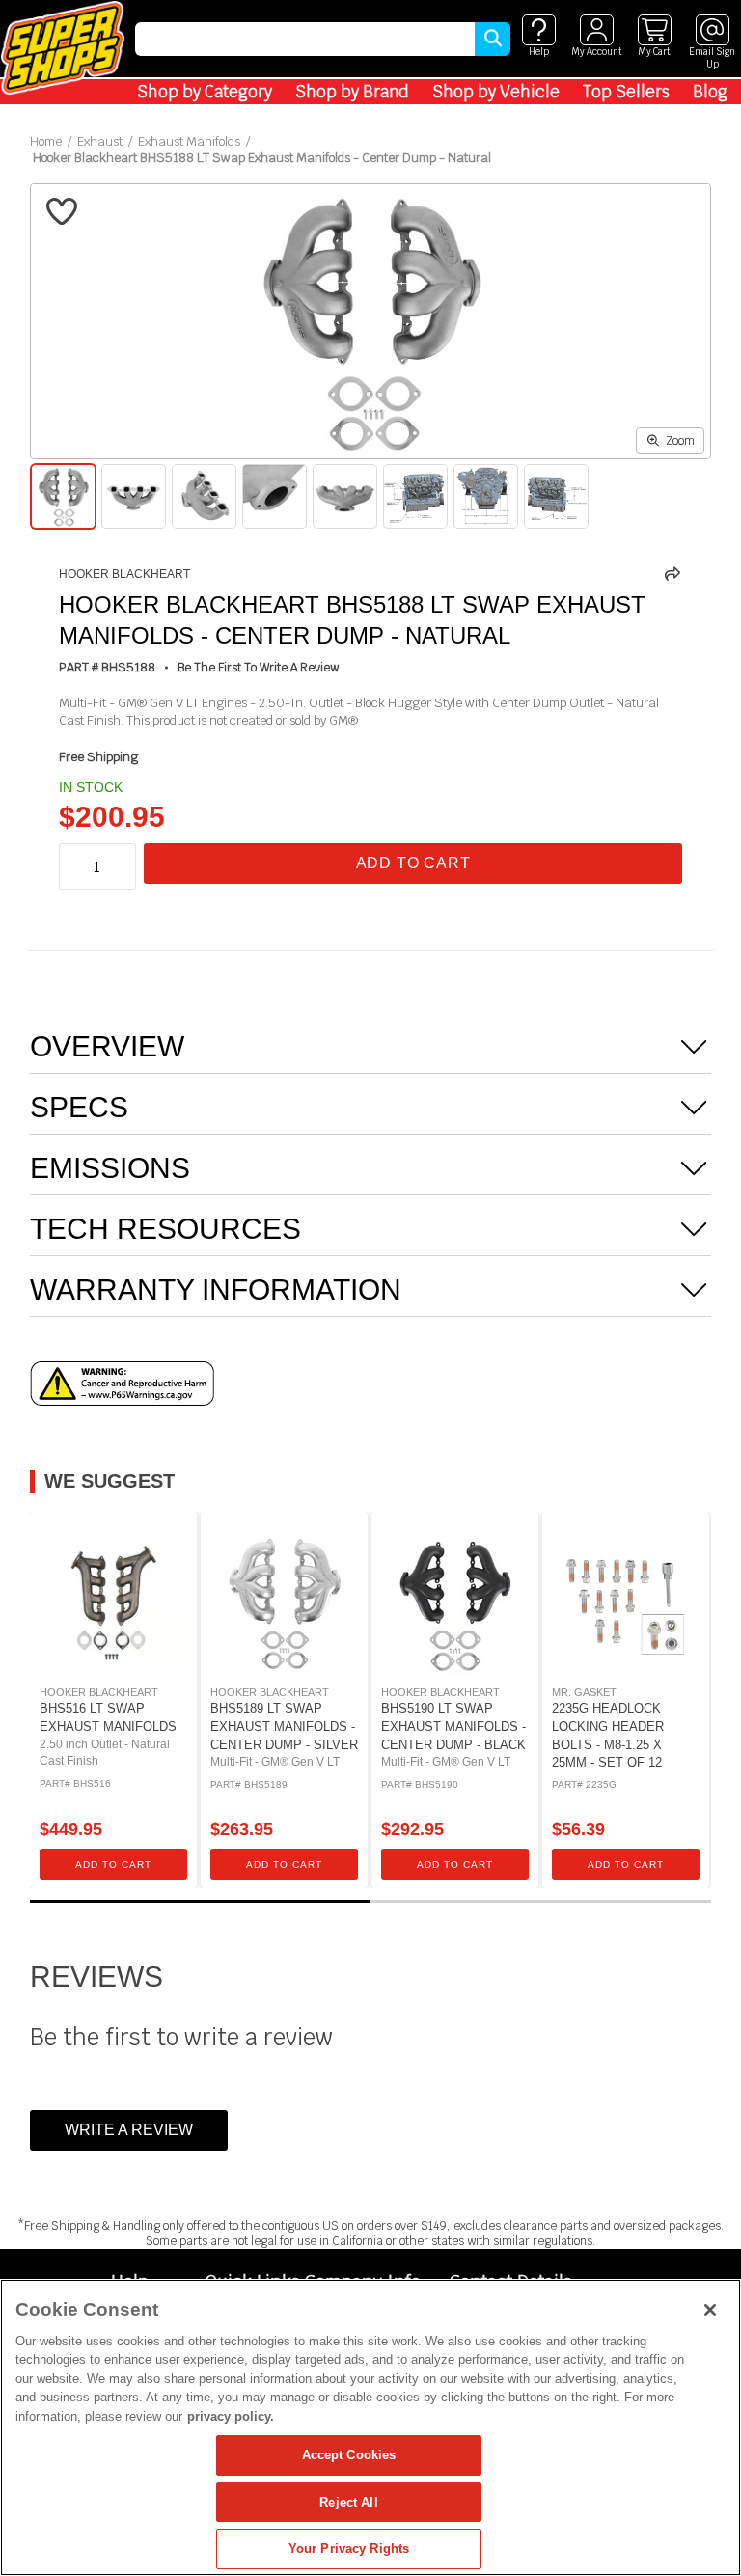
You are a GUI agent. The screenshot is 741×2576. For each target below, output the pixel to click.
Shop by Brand (352, 92)
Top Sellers (626, 92)
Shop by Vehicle (496, 92)
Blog (710, 92)
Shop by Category (205, 92)
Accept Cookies (349, 2455)
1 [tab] (200, 1901)
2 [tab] (541, 1901)
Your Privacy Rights (349, 2549)
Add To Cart (413, 863)
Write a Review (129, 2130)
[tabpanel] (113, 1700)
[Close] (710, 2310)
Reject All (348, 2502)
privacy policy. (231, 2416)
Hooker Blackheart (124, 574)
